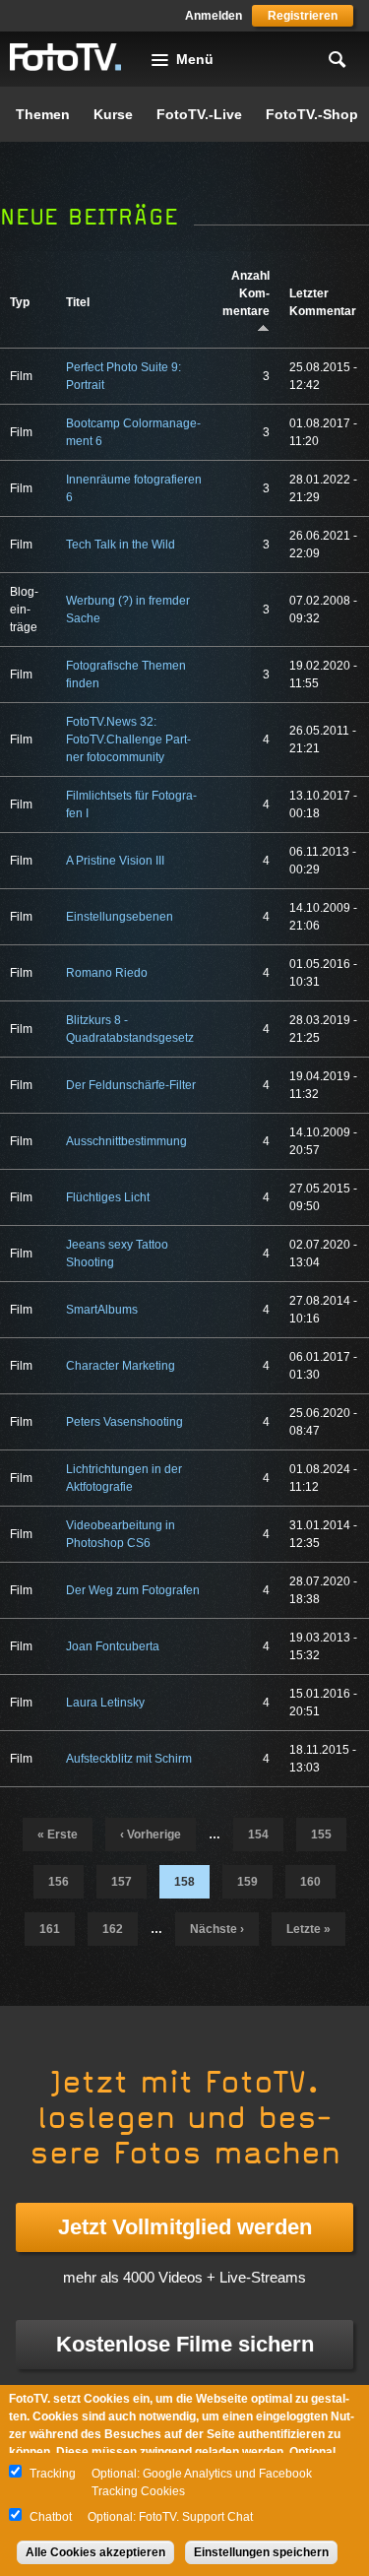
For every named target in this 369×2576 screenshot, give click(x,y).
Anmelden (214, 16)
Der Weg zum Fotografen (133, 1590)
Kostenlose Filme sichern (185, 2344)
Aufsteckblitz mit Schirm (129, 1759)
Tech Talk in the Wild (121, 545)
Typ (20, 302)
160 (310, 1882)
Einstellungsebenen (120, 917)
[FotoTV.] (66, 58)
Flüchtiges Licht (108, 1197)
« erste (58, 1835)
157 (122, 1882)
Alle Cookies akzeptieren (95, 2552)
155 (321, 1835)
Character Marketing (121, 1366)
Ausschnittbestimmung (126, 1141)
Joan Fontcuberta (113, 1646)
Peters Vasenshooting (124, 1422)
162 (113, 1929)
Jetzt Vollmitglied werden (185, 2227)
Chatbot (51, 2517)
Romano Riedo (107, 973)
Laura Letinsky (105, 1703)
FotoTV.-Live (199, 114)
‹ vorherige (151, 1835)
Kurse (113, 114)
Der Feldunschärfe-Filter (131, 1085)
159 (247, 1882)
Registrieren (303, 16)
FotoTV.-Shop (312, 114)
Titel (78, 302)
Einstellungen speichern (261, 2552)
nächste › (217, 1929)
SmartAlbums (102, 1310)
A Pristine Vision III (115, 861)
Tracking (53, 2474)
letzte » (308, 1929)
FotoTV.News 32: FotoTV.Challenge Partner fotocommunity (128, 740)
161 (50, 1929)
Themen (43, 114)
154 (258, 1835)
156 (59, 1882)
